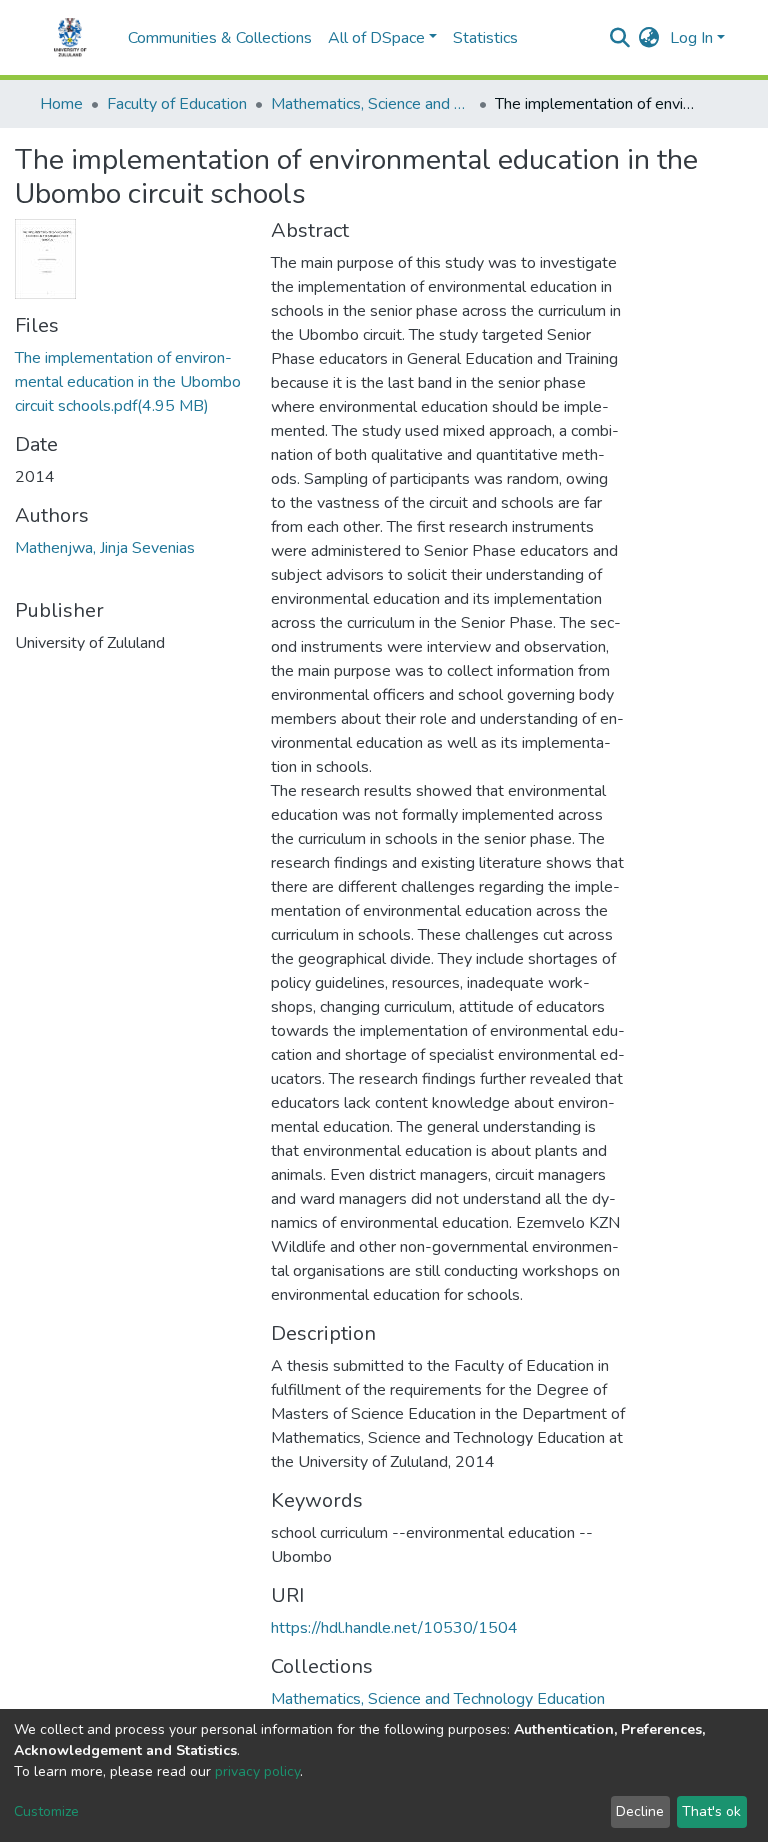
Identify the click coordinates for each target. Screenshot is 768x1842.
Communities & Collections (220, 38)
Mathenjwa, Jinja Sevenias (105, 548)
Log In (691, 38)
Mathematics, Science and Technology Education (371, 104)
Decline (640, 1811)
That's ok (711, 1811)
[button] (649, 38)
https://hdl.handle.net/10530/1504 (394, 1628)
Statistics (485, 38)
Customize (46, 1811)
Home (61, 104)
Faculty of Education (177, 104)
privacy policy (257, 1771)
